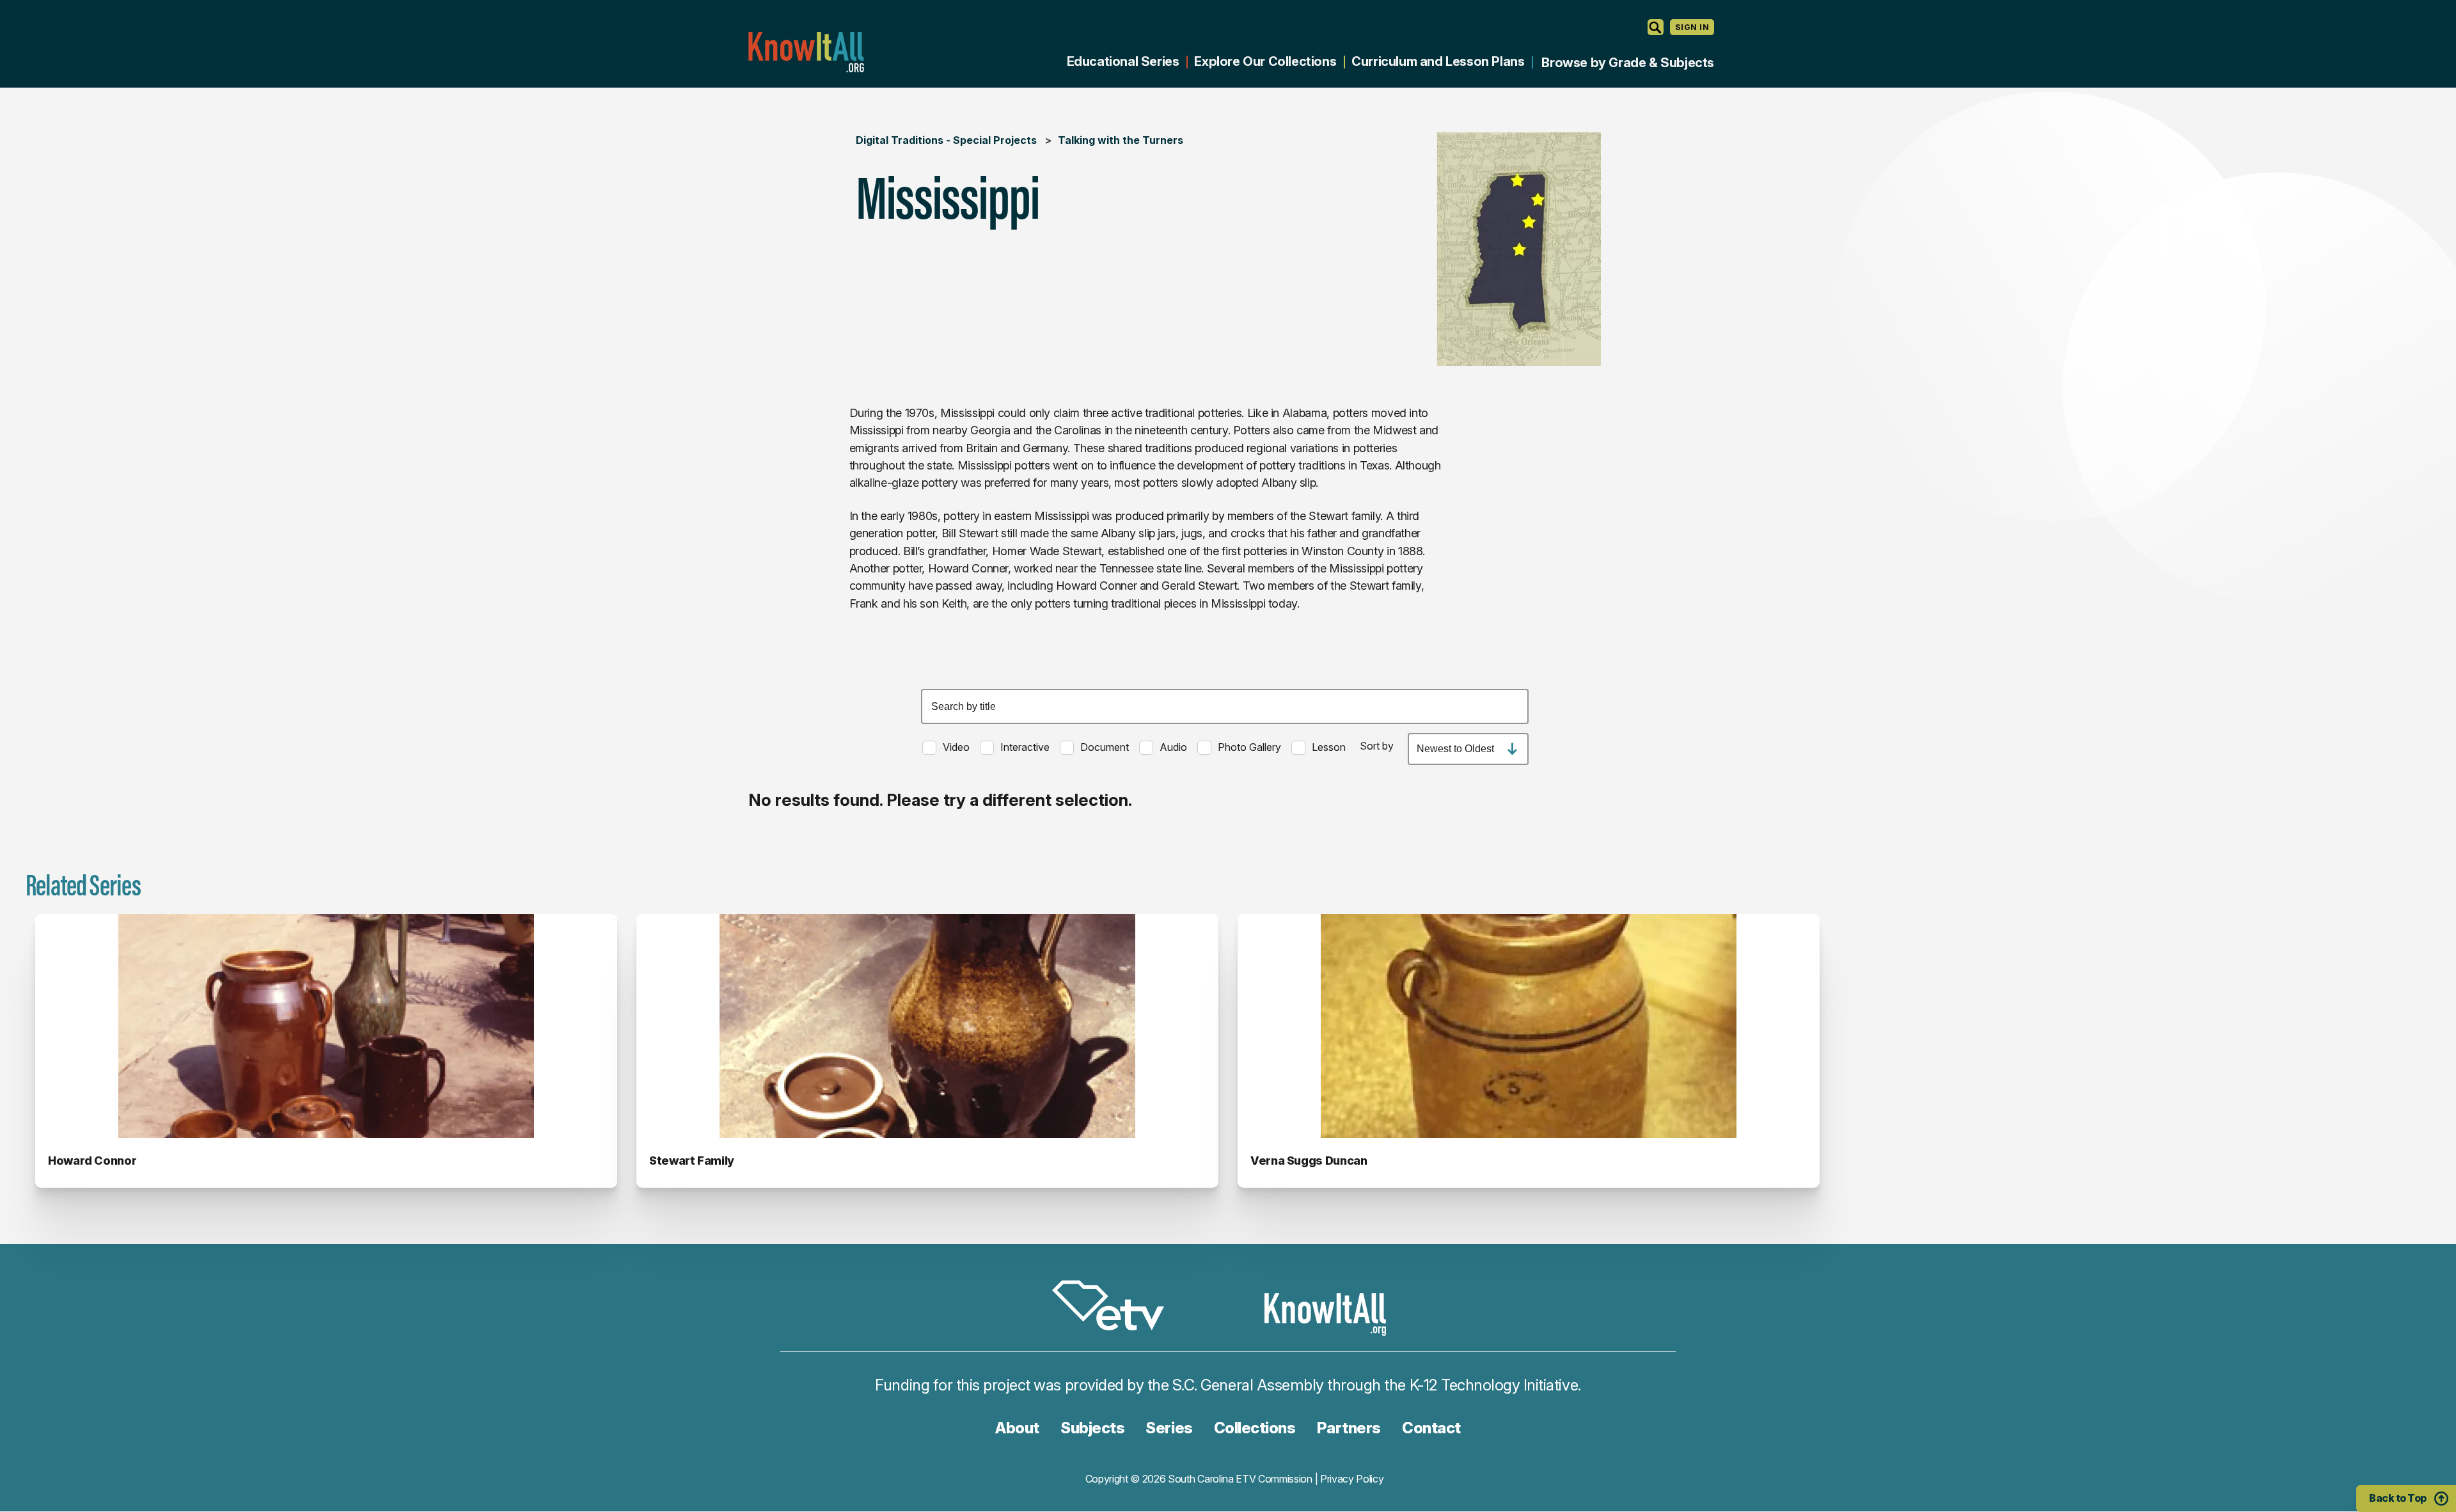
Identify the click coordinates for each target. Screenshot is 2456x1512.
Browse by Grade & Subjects (1628, 63)
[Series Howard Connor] (326, 1026)
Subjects (1092, 1428)
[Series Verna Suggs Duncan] (1529, 1026)
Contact (1431, 1428)
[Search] (1656, 27)
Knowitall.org (806, 52)
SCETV (1115, 1308)
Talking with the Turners (1121, 140)
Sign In (1692, 27)
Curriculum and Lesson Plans (1438, 61)
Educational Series (1123, 61)
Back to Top (2398, 1498)
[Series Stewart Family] (927, 1026)
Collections (1255, 1428)
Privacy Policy (1352, 1479)
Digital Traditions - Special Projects (946, 140)
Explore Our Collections (1265, 61)
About (1017, 1428)
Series (1169, 1428)
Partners (1349, 1428)
